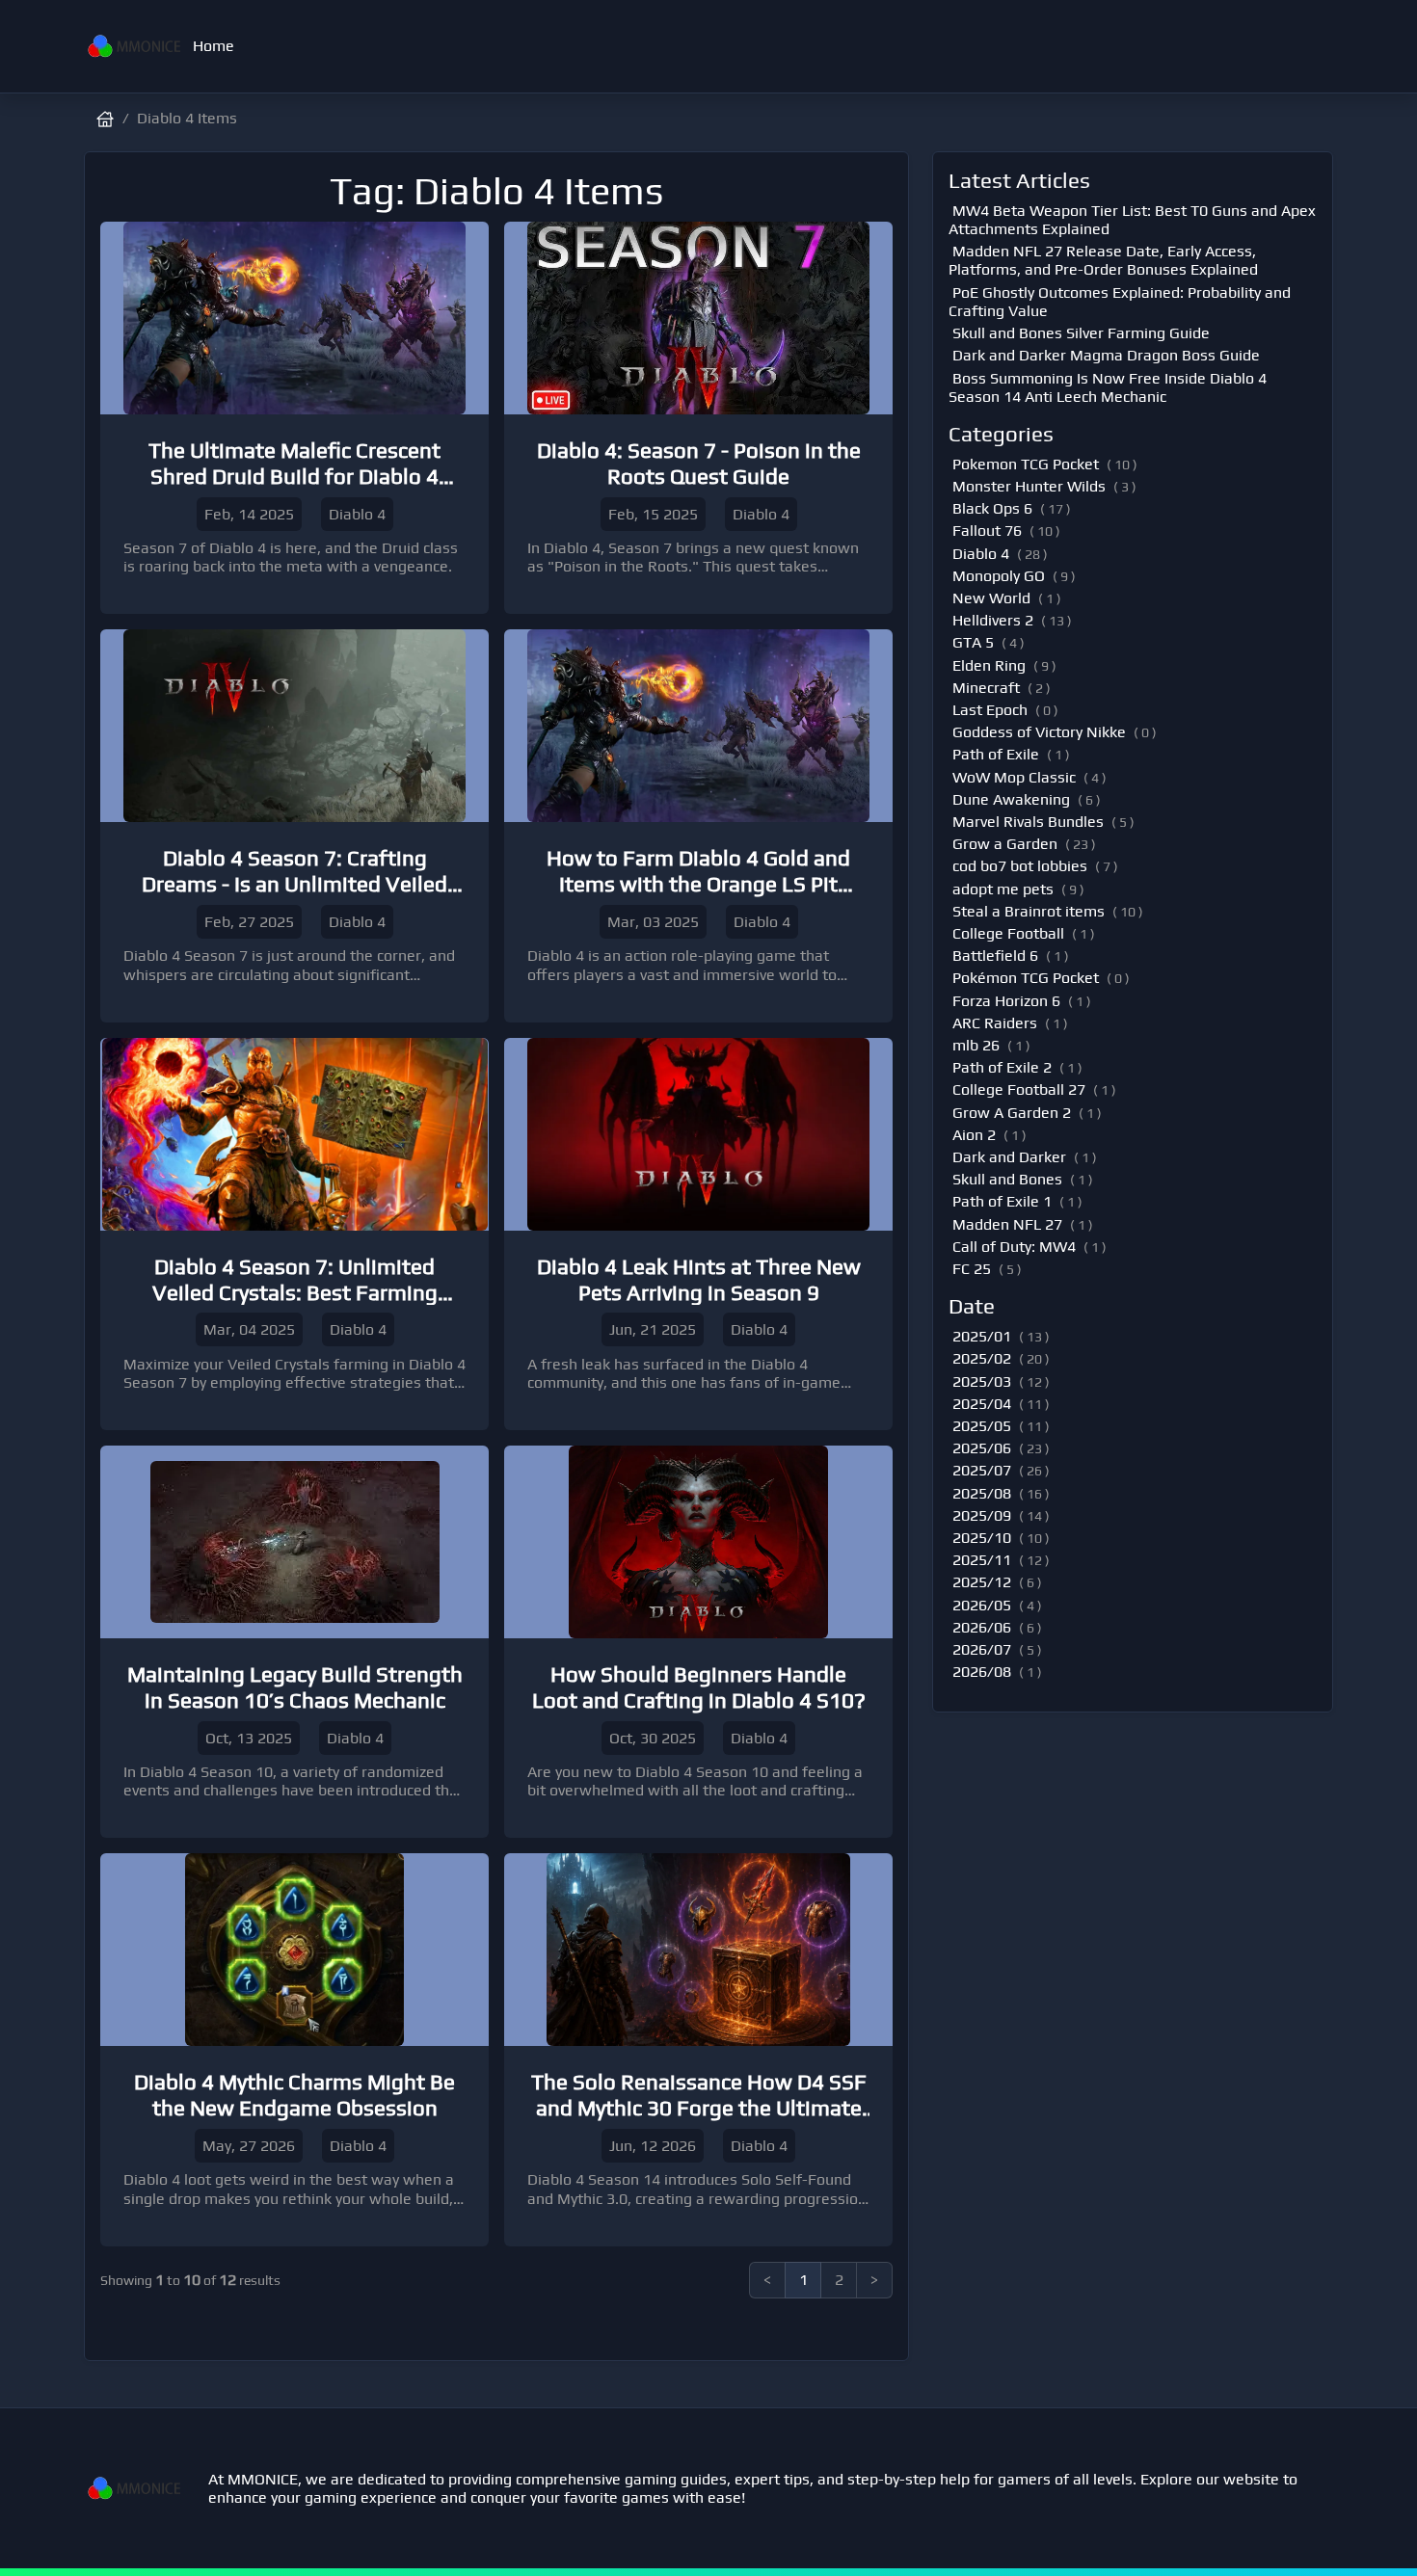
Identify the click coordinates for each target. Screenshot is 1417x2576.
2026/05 (982, 1605)
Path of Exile (996, 754)
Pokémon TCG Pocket (1026, 978)
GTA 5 (973, 642)
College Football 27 (1019, 1089)
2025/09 (982, 1515)
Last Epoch (990, 710)
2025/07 (982, 1470)
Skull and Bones (1007, 1179)
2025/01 (982, 1336)
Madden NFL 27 (1007, 1224)
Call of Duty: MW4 (1014, 1247)
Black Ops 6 (992, 508)
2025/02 (982, 1358)
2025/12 (982, 1582)
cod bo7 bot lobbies (1020, 866)
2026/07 (982, 1649)
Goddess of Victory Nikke (1039, 732)
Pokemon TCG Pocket (1026, 464)
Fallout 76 (987, 531)
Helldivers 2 (993, 620)
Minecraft (986, 688)
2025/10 (982, 1538)
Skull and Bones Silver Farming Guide (1081, 333)
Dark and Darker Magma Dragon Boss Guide (1106, 355)
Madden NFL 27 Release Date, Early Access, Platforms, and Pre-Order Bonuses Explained (1103, 260)
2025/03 (982, 1381)
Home (214, 46)
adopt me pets (1003, 889)
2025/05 (982, 1426)
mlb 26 (976, 1045)
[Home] (134, 46)
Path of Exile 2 (1002, 1067)
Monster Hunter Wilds (1029, 486)
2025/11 (982, 1560)
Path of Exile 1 (1002, 1201)
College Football (1008, 933)
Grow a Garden (1005, 844)
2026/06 (982, 1627)
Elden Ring (989, 665)
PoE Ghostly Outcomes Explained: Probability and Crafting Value (1120, 302)
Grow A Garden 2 (1012, 1113)
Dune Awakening (1011, 799)
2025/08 (982, 1493)
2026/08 (982, 1672)
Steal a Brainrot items (1029, 911)
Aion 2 (974, 1135)
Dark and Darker (1009, 1157)
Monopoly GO (999, 576)
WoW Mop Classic (1014, 777)
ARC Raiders (995, 1023)
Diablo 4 (981, 554)
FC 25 (972, 1269)
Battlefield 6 (995, 956)
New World (991, 598)
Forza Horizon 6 (1006, 1001)
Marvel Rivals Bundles (1028, 822)
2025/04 (982, 1404)
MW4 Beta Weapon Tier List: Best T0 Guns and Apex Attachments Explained (1132, 220)
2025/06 (982, 1448)
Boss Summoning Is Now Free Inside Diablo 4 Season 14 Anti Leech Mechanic (1108, 387)
